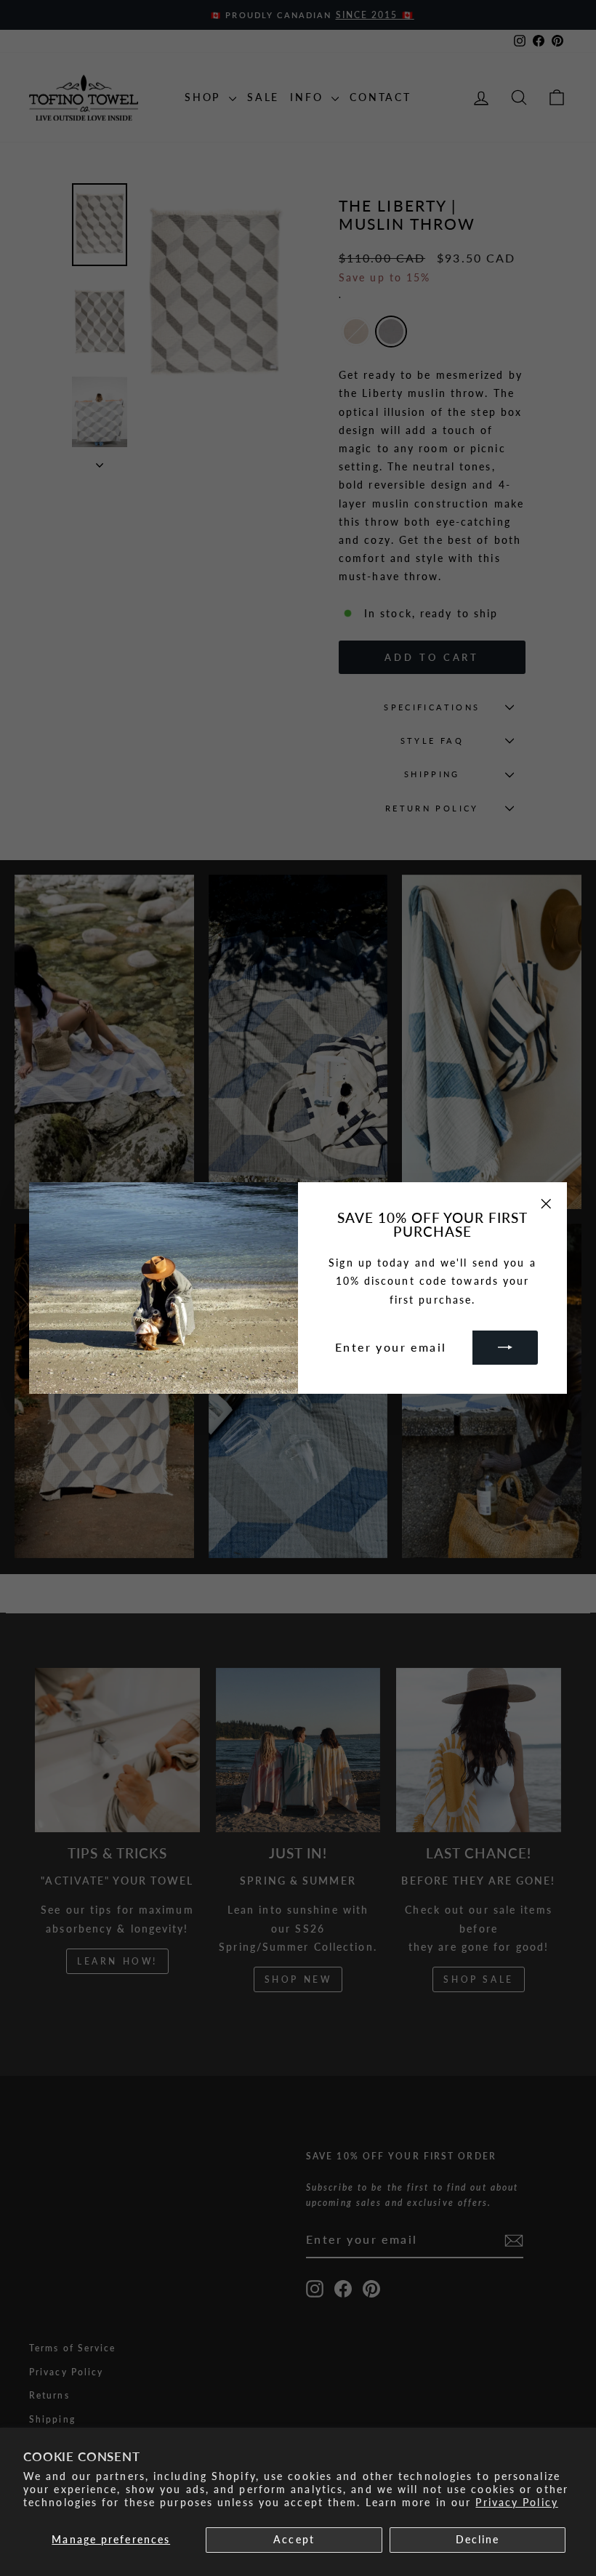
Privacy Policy (516, 2502)
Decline (478, 2539)
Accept (294, 2539)
